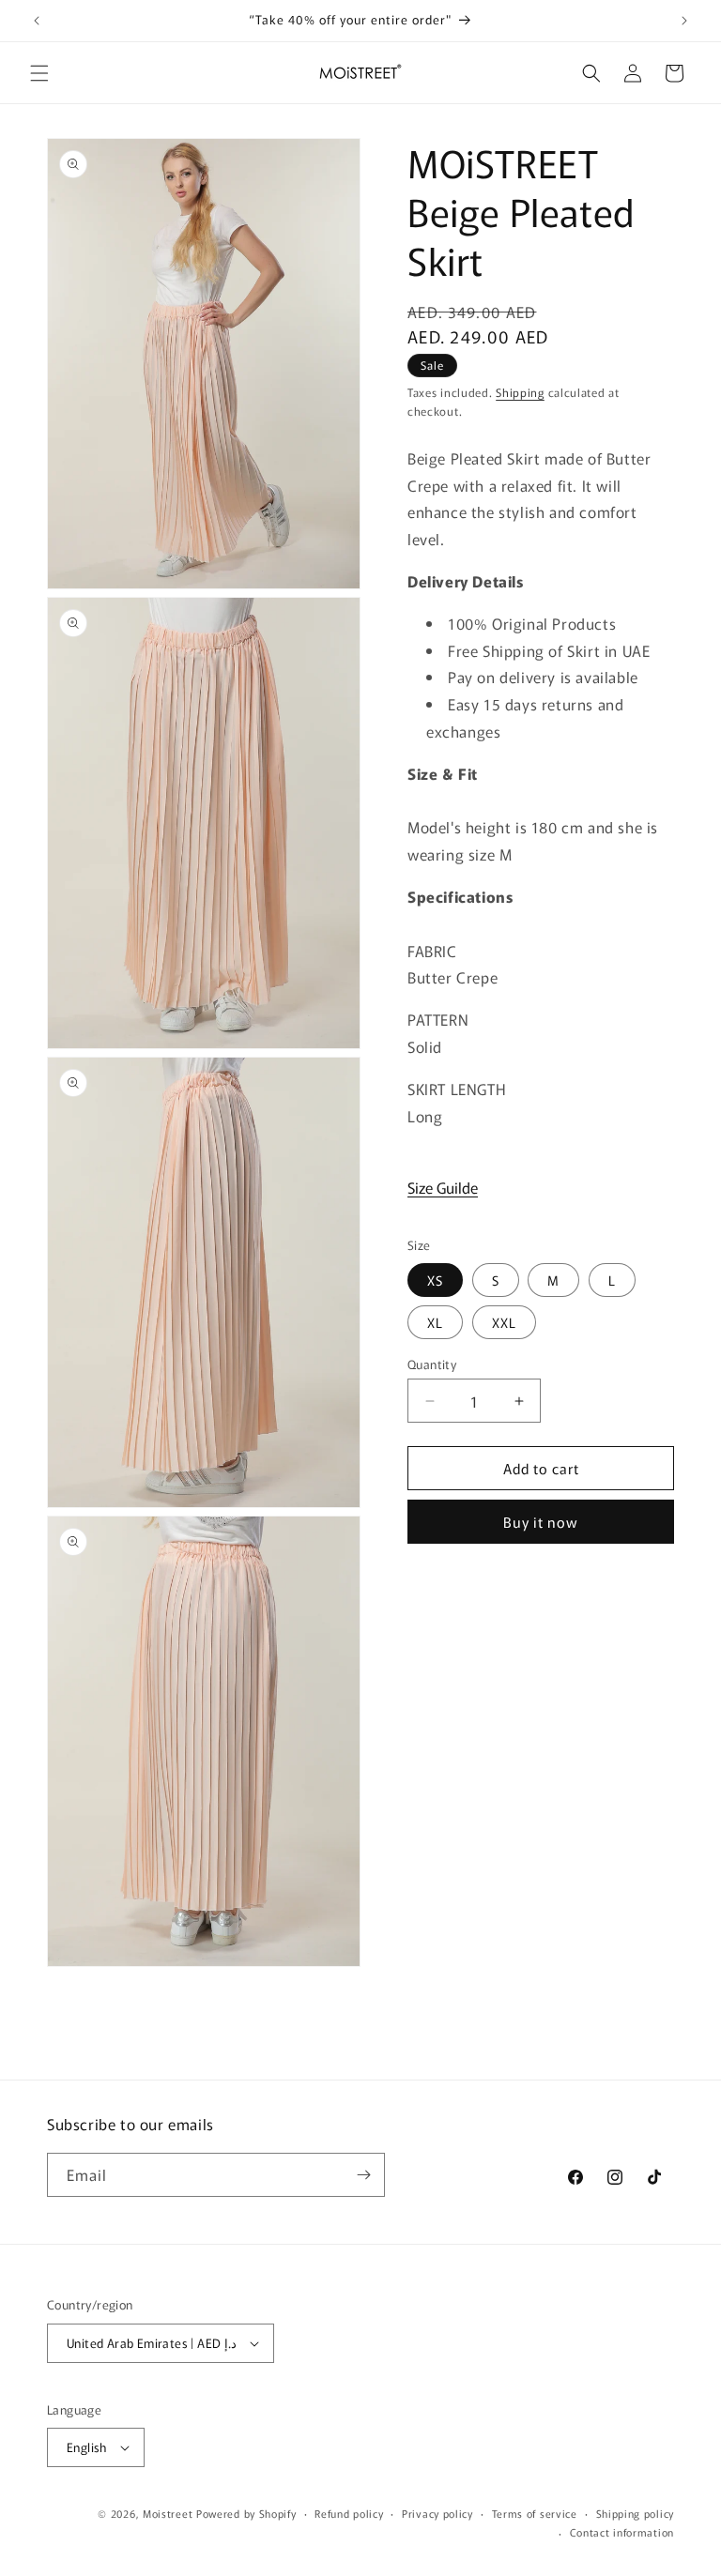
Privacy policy (437, 2513)
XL (435, 1322)
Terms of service (535, 2513)
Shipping (520, 392)
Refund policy (349, 2513)
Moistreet (168, 2513)
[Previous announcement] (37, 21)
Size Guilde (443, 1187)
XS (435, 1280)
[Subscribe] (363, 2175)
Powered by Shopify (246, 2513)
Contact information (622, 2532)
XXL (504, 1322)
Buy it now (541, 1522)
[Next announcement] (684, 21)
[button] (39, 73)
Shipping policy (636, 2513)
